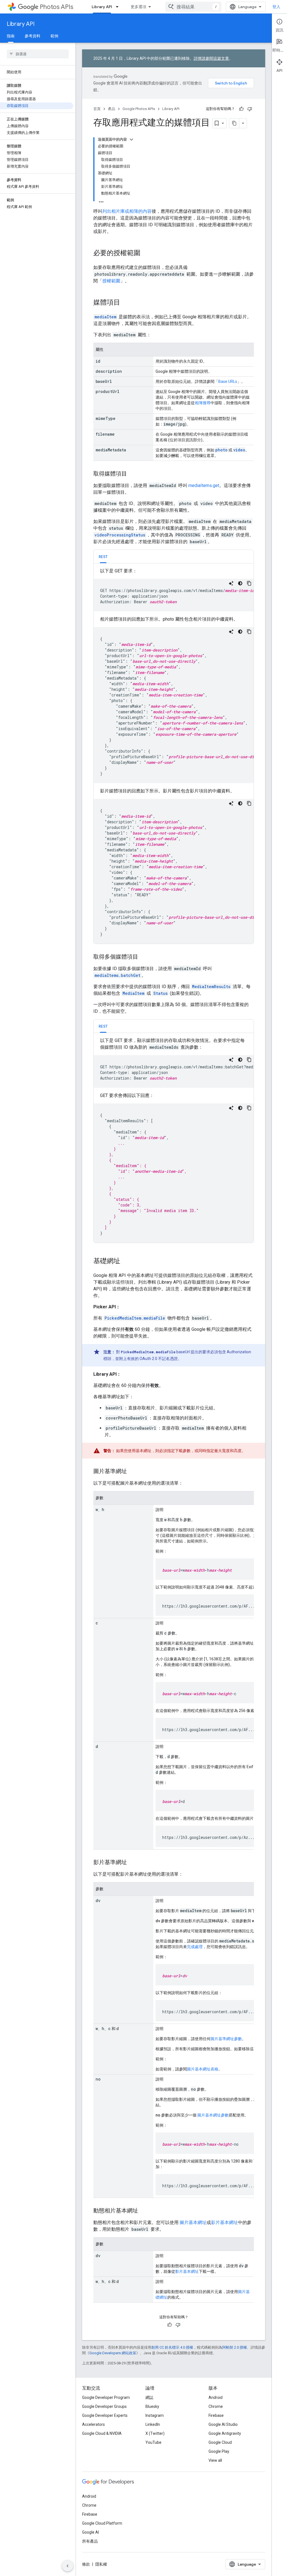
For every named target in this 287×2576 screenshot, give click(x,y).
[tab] (103, 556)
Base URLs (228, 381)
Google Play (219, 2451)
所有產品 (90, 2541)
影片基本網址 (224, 2222)
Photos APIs (56, 7)
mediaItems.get (204, 485)
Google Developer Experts (105, 2415)
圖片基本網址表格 (203, 2069)
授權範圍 (111, 281)
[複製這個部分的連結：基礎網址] (128, 1261)
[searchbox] (38, 54)
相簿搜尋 (203, 403)
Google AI (91, 2532)
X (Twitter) (155, 2433)
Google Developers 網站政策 (113, 2353)
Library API (102, 7)
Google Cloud (220, 2442)
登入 (276, 7)
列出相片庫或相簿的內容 (127, 211)
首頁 (97, 109)
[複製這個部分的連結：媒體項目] (126, 303)
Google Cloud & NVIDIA (102, 2433)
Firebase (216, 2415)
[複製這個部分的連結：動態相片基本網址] (144, 2211)
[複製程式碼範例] (249, 583)
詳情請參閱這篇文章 (211, 58)
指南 (11, 36)
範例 (54, 36)
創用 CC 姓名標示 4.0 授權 (172, 2347)
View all (215, 2460)
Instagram (155, 2415)
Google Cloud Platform (102, 2523)
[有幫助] (241, 109)
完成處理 (195, 1947)
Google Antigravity (225, 2433)
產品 (112, 109)
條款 (86, 2564)
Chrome (216, 2406)
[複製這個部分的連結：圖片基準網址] (133, 1472)
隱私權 (101, 2564)
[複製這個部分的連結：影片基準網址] (133, 1863)
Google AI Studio (223, 2424)
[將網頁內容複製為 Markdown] (234, 123)
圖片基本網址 (193, 2222)
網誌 (149, 2397)
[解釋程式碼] (231, 583)
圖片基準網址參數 (226, 2039)
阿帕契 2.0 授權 (235, 2347)
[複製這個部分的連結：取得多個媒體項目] (144, 957)
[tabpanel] (174, 756)
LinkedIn (153, 2424)
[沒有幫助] (250, 109)
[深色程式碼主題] (240, 583)
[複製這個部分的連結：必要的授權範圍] (146, 253)
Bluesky (152, 2406)
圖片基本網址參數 (213, 2115)
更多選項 (138, 7)
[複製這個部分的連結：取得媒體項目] (133, 474)
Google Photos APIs (139, 109)
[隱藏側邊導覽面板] (68, 2566)
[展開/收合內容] (131, 140)
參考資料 (33, 36)
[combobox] (193, 7)
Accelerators (93, 2424)
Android (216, 2397)
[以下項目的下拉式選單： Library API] (119, 7)
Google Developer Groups (104, 2406)
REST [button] (103, 557)
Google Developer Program (106, 2397)
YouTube (153, 2442)
